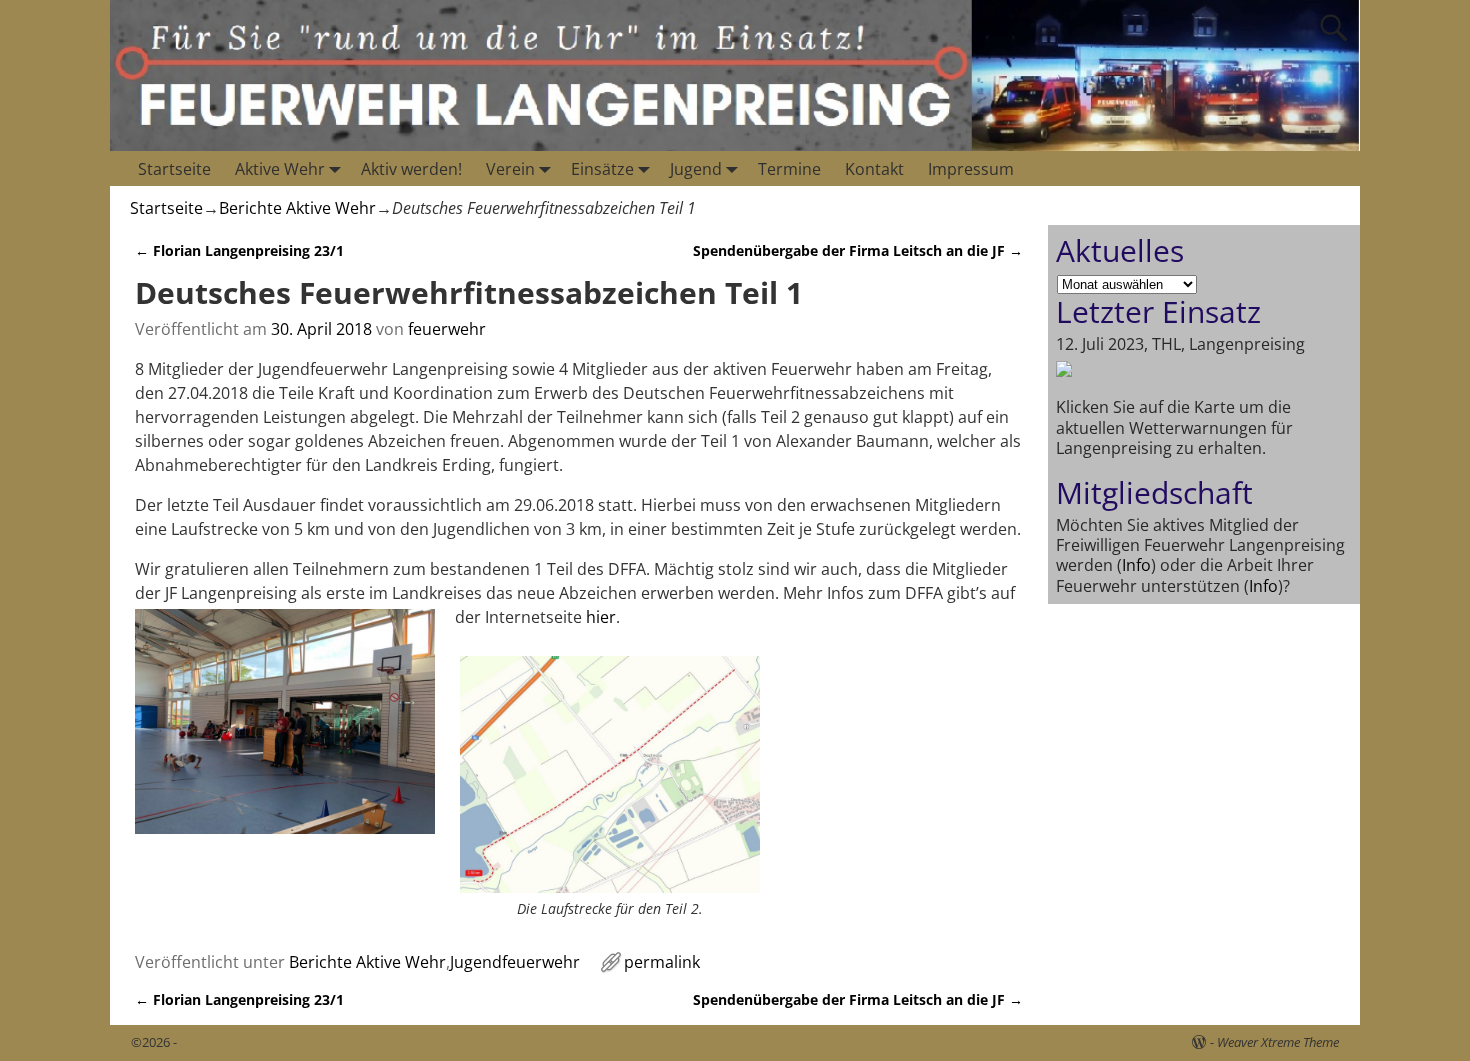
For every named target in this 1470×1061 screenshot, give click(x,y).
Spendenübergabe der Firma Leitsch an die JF (858, 250)
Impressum (971, 169)
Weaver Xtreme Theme (1278, 1042)
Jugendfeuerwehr (515, 962)
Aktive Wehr (280, 169)
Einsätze (602, 169)
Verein (510, 169)
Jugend (696, 169)
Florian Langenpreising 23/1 (239, 250)
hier (601, 617)
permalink (662, 962)
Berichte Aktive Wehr (297, 208)
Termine (789, 169)
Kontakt (874, 169)
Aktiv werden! (411, 169)
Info (1136, 565)
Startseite (174, 169)
